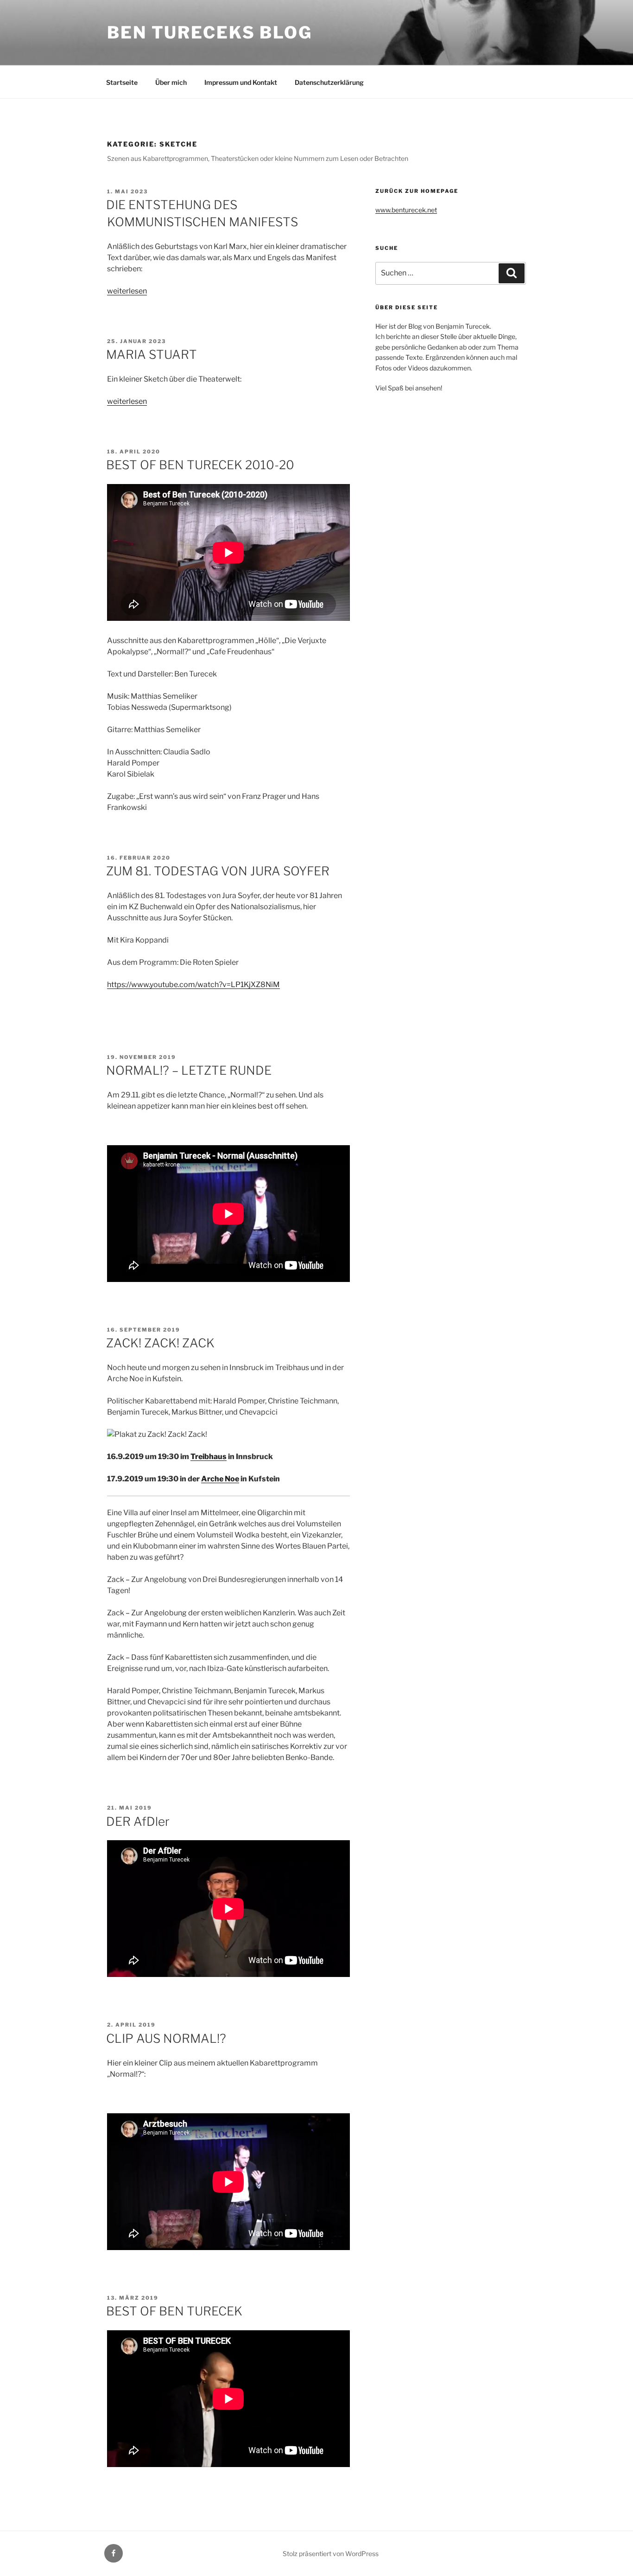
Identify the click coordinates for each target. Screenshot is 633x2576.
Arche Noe (220, 1479)
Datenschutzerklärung (329, 82)
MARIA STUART (152, 354)
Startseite (122, 82)
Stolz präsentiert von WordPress (331, 2554)
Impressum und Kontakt (241, 82)
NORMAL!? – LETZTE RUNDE (189, 1070)
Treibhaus (209, 1457)
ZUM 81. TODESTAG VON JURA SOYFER (218, 871)
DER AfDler (138, 1821)
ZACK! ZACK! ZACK (160, 1343)
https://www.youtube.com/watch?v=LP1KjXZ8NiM (193, 985)
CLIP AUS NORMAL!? (166, 2038)
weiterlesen (127, 291)
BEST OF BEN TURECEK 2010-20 (200, 465)
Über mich (171, 82)
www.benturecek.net (406, 210)
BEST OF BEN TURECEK (174, 2311)
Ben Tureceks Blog (210, 32)
